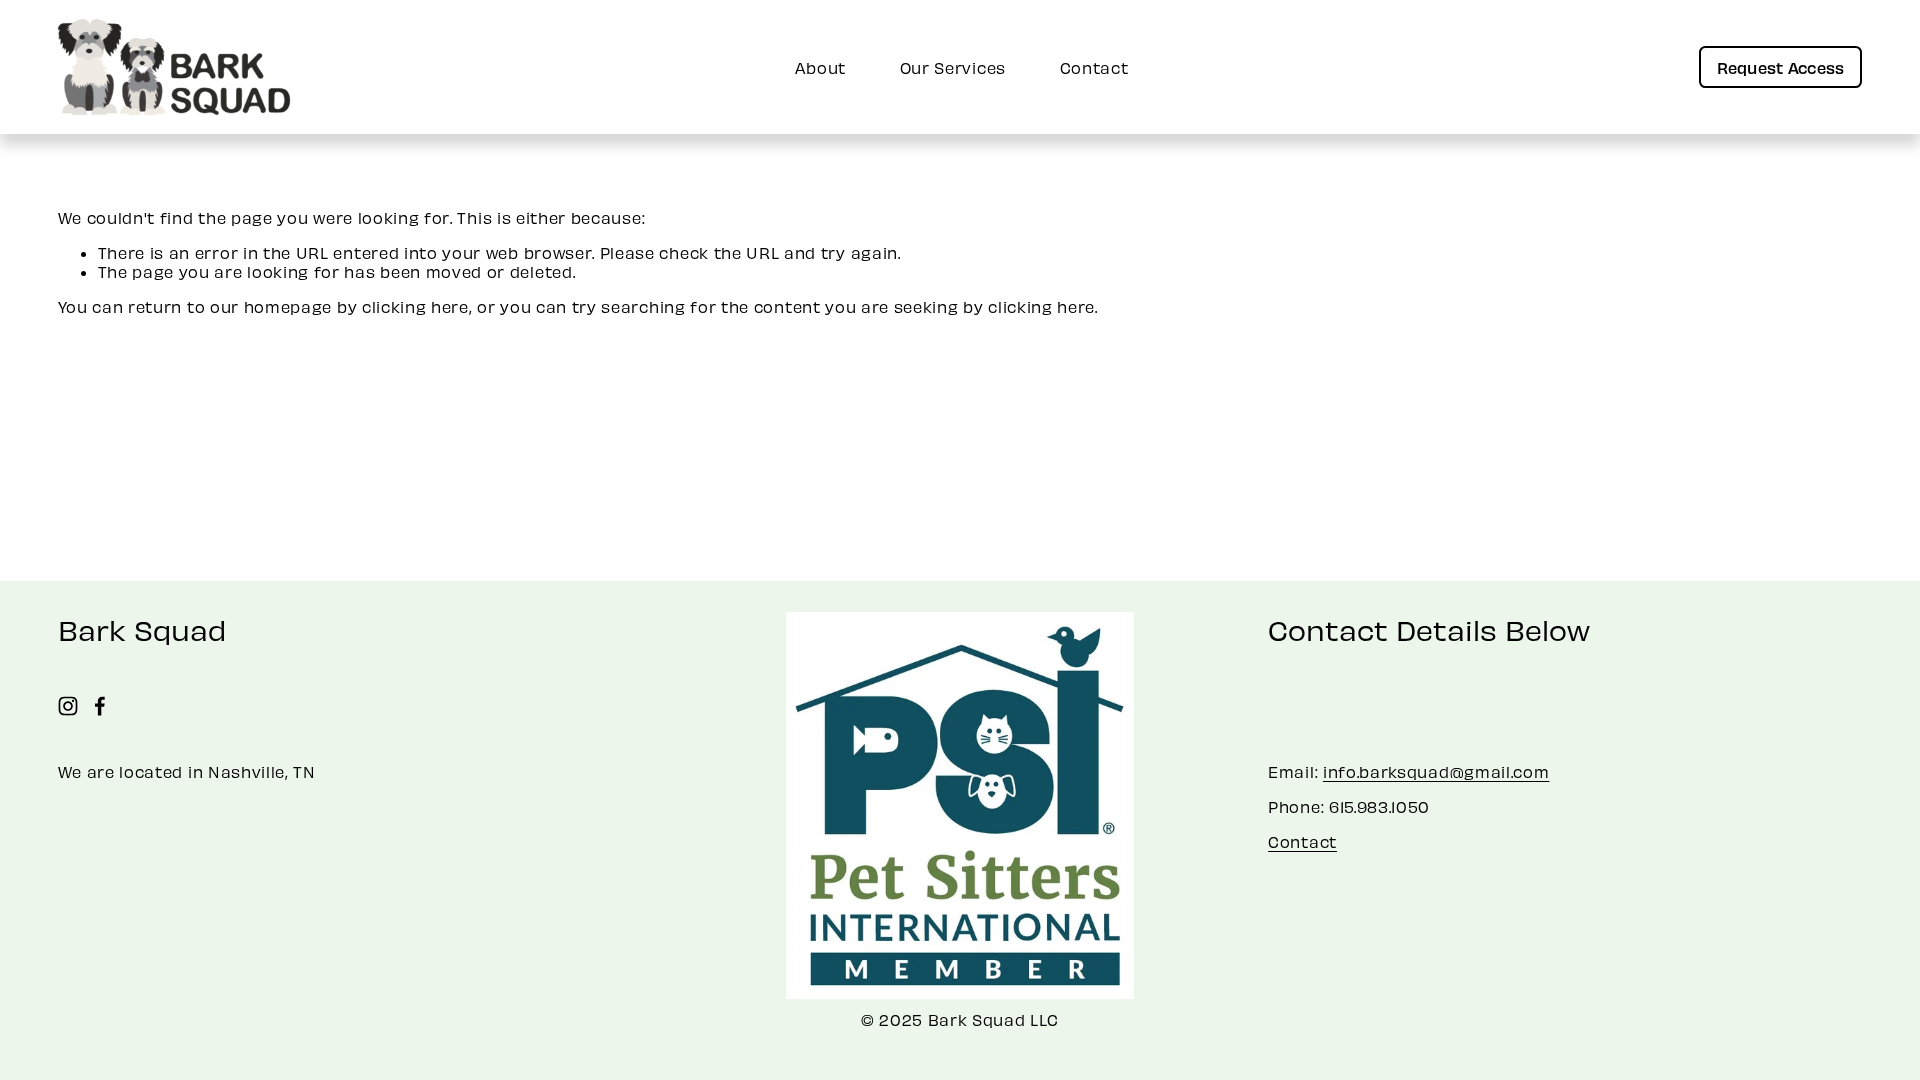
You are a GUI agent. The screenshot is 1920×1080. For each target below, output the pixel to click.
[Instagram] (68, 706)
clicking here (415, 306)
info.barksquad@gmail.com (1436, 771)
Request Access (1781, 67)
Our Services (953, 67)
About (820, 67)
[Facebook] (100, 706)
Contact (1094, 67)
